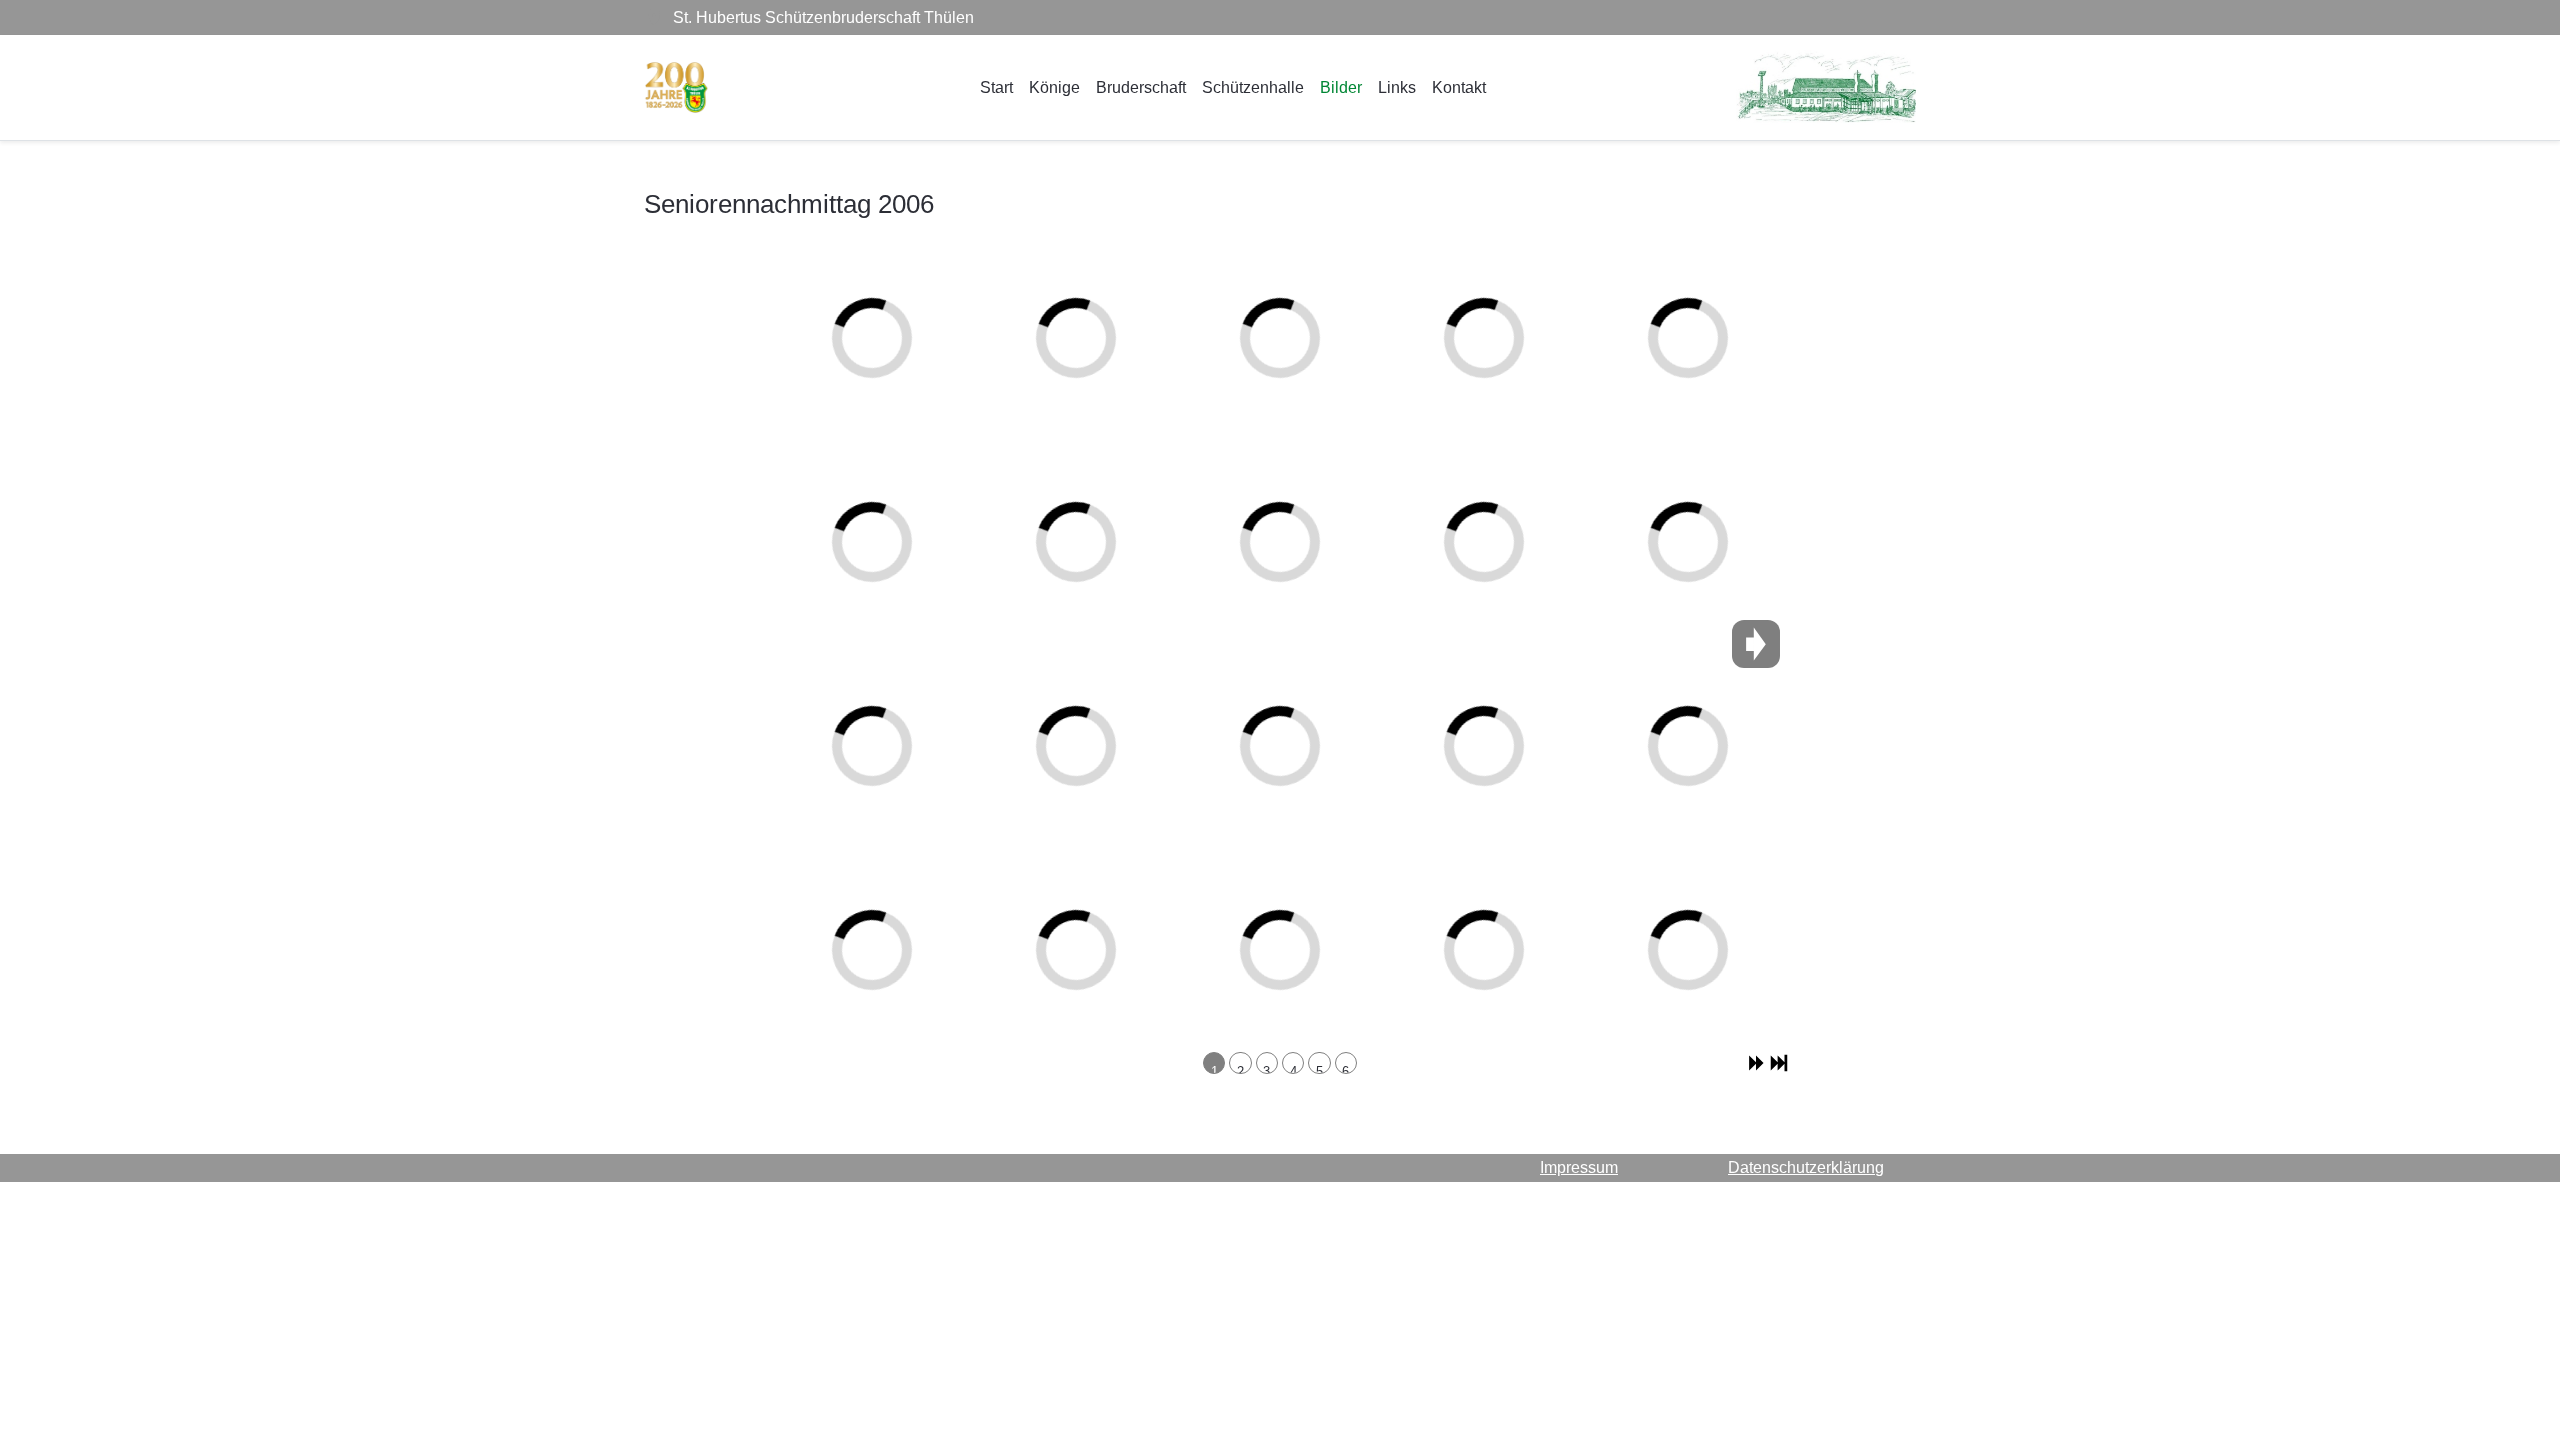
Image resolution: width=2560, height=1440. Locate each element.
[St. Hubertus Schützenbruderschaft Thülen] (676, 87)
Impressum (1579, 1167)
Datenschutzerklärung (1806, 1167)
